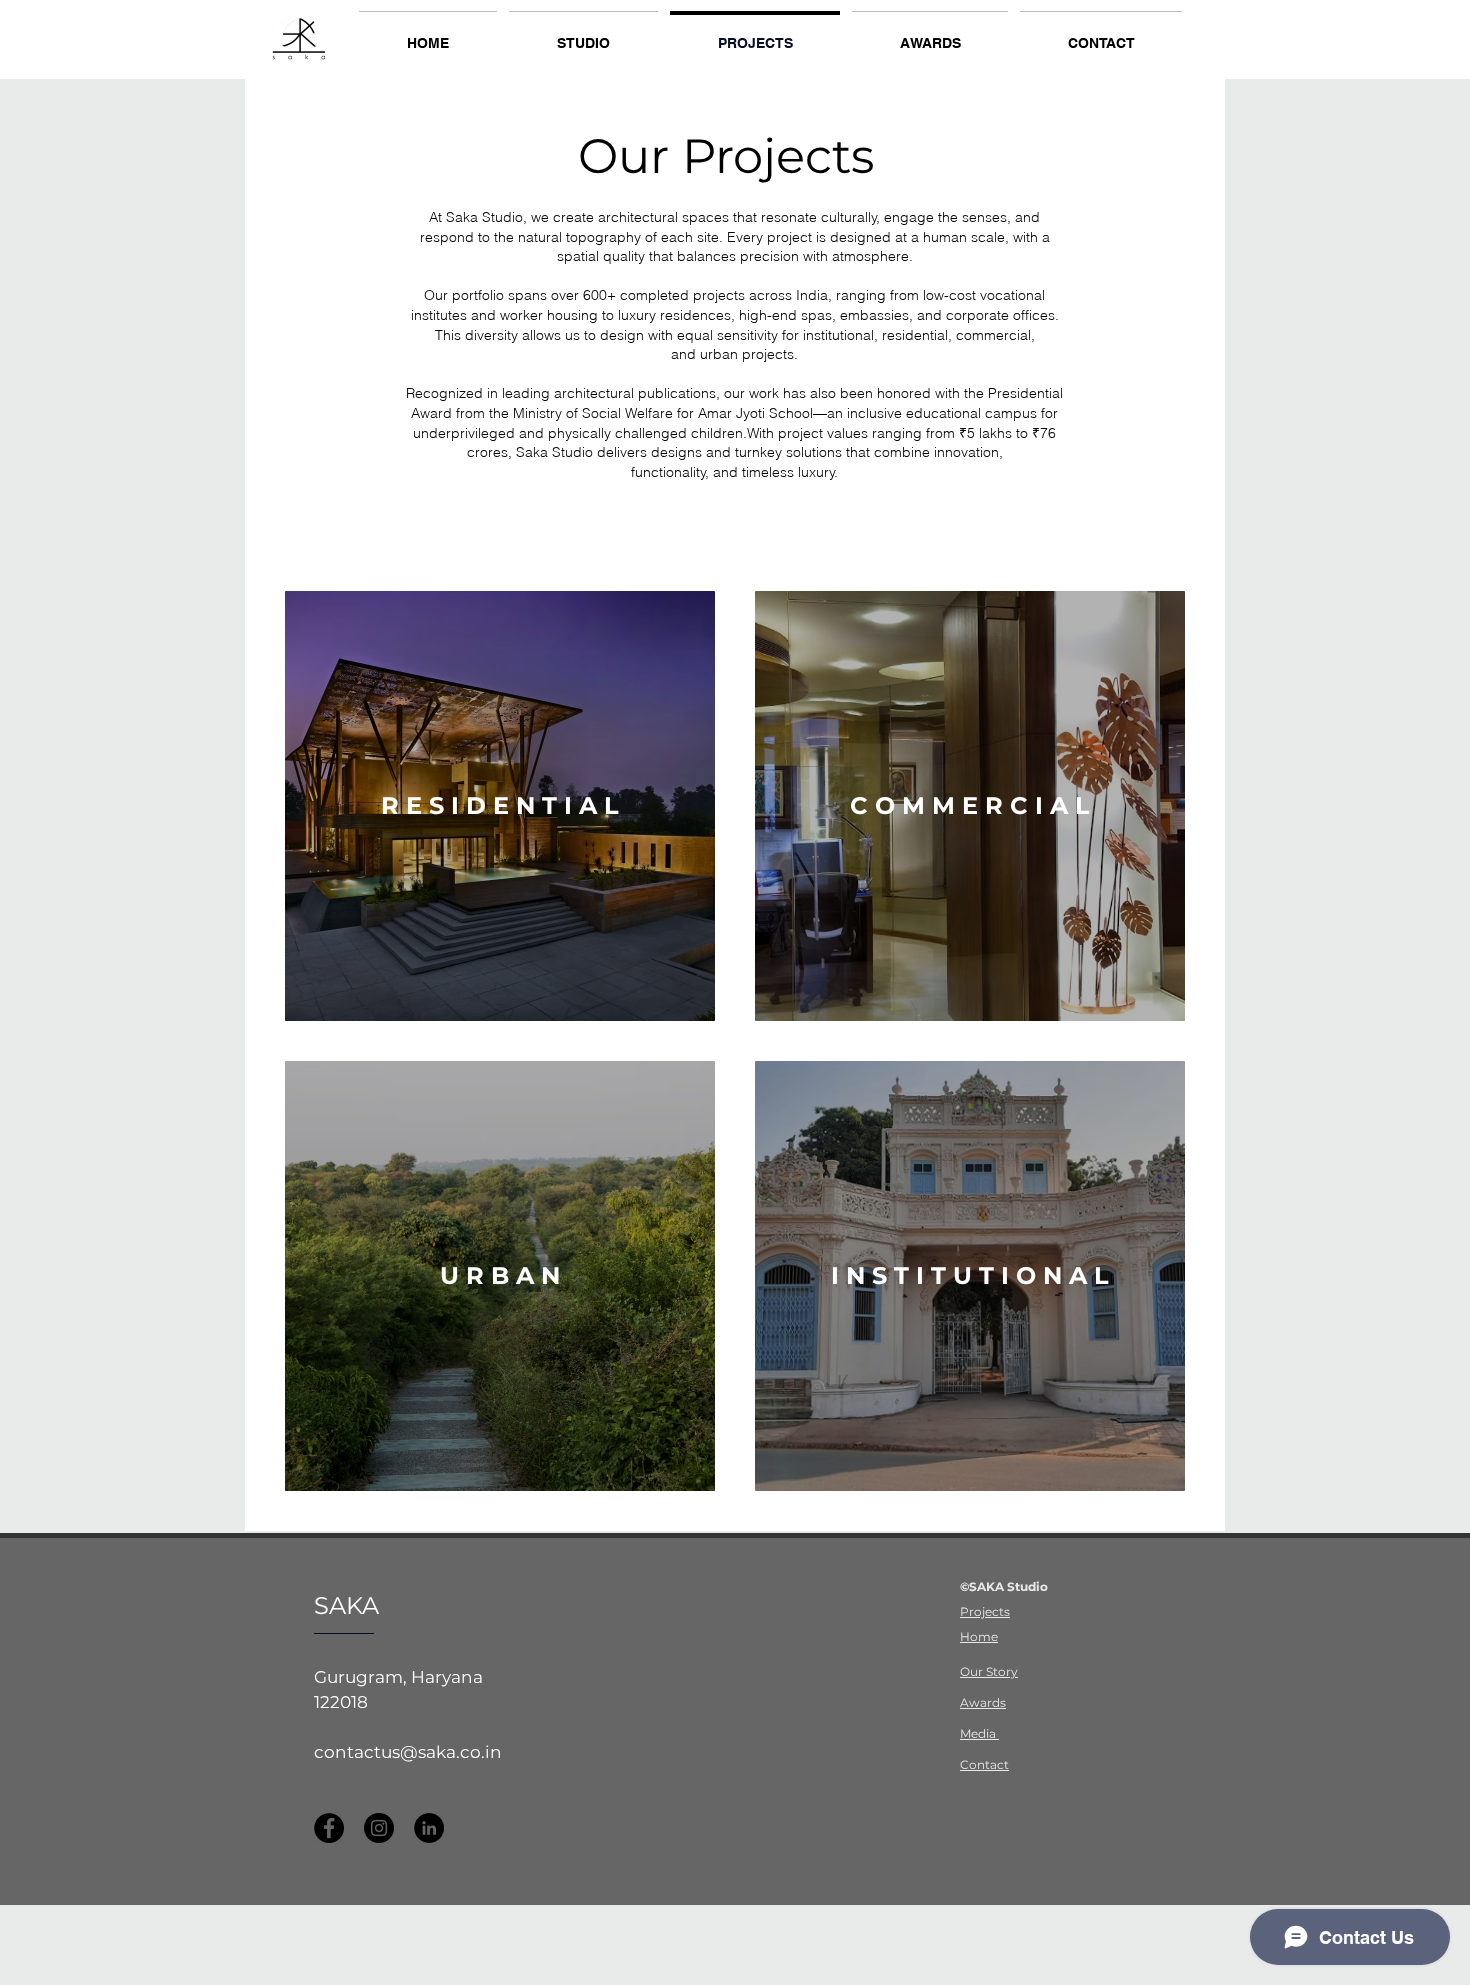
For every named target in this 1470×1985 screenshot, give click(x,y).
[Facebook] (329, 1828)
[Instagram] (379, 1828)
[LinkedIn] (429, 1828)
